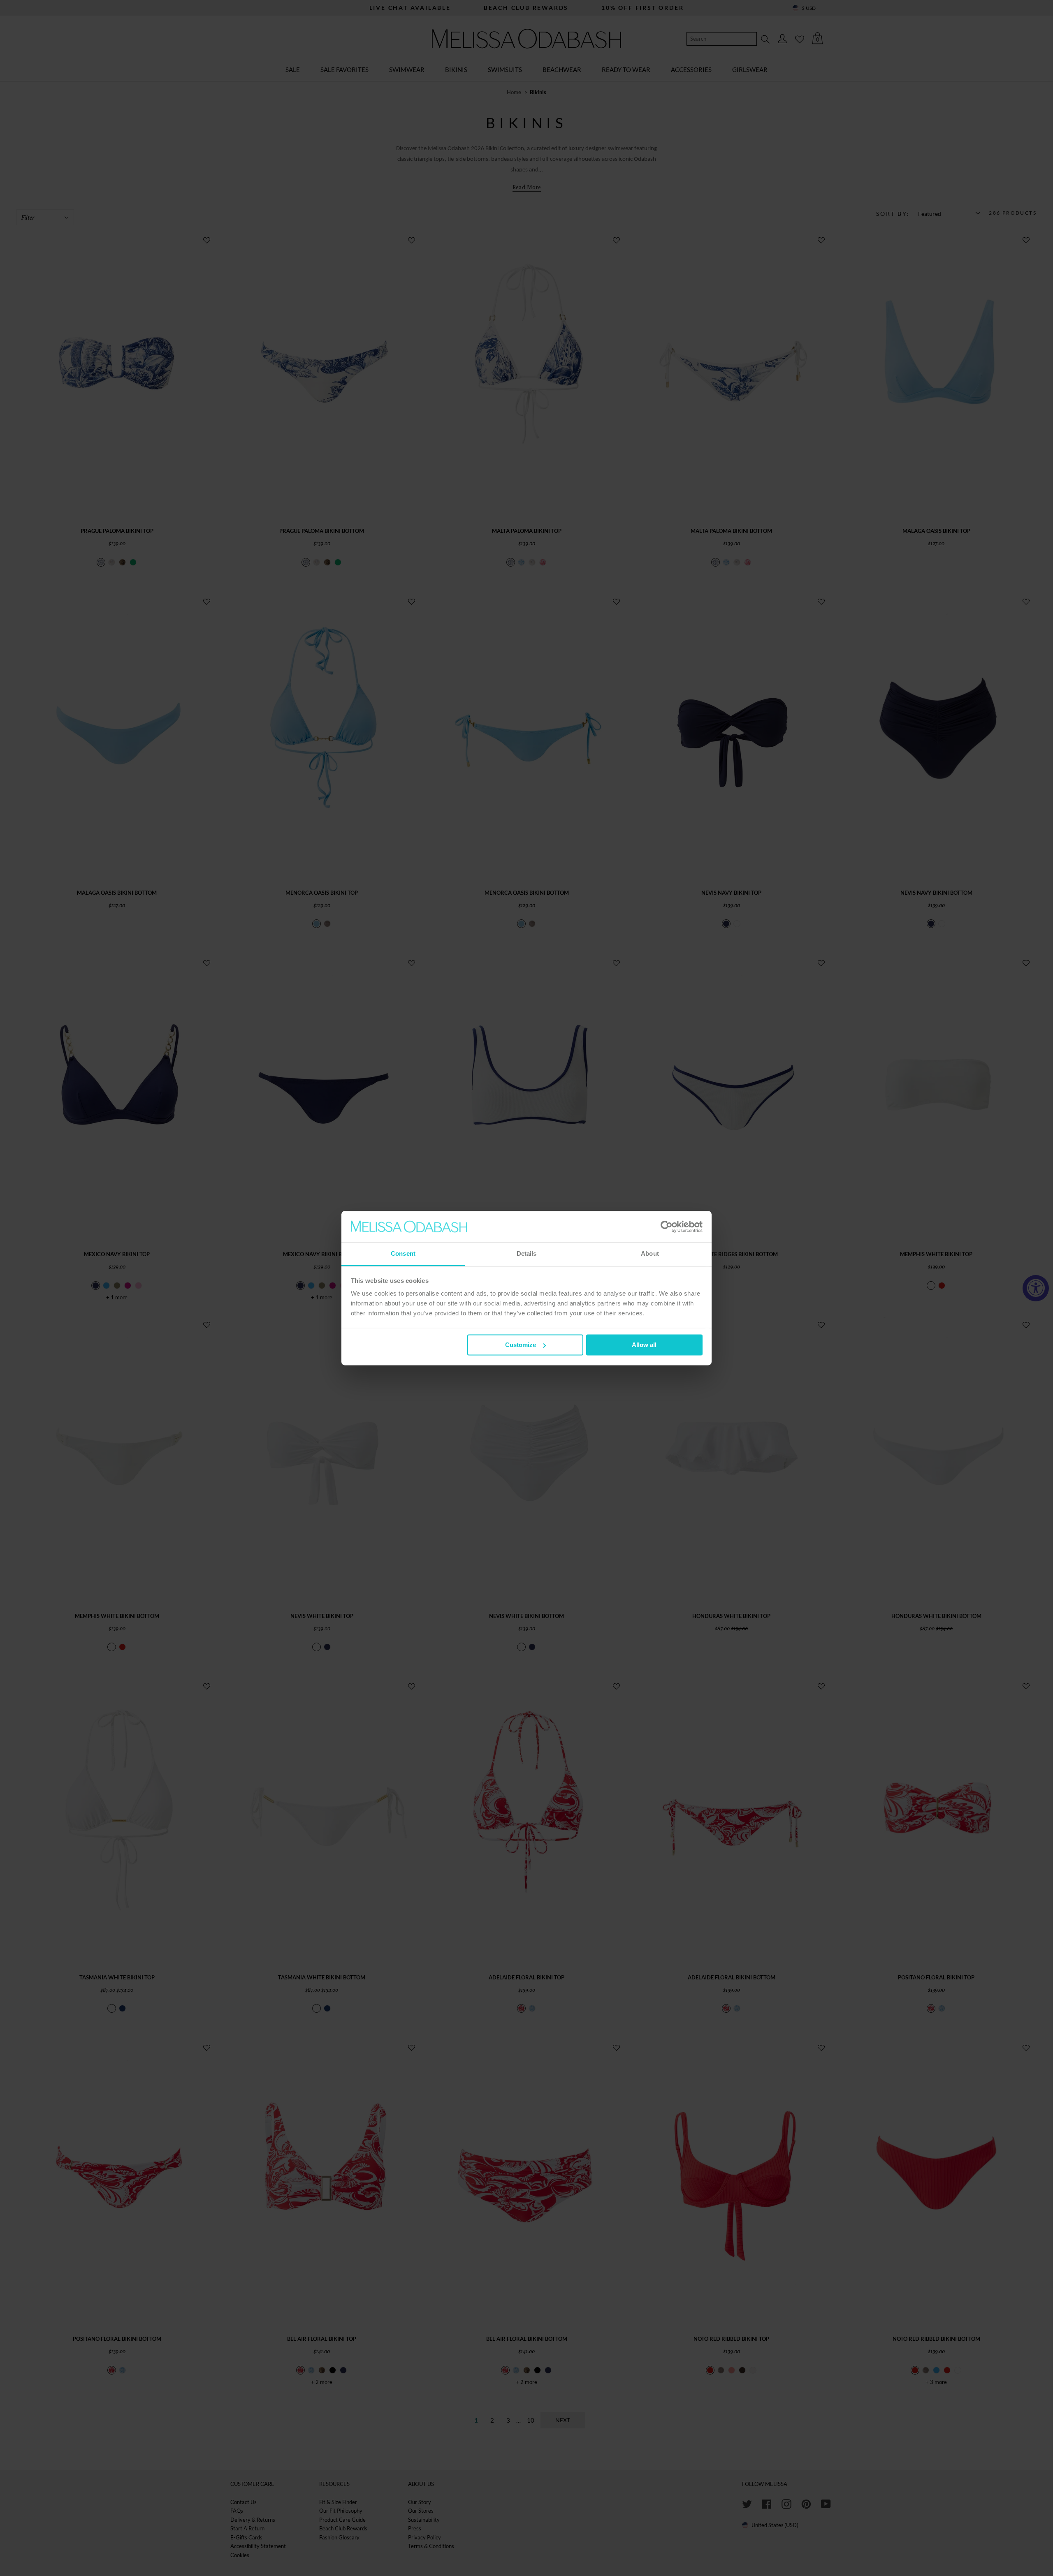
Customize (521, 1345)
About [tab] (650, 1254)
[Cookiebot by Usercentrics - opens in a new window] (667, 1227)
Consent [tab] (403, 1254)
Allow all (644, 1345)
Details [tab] (527, 1254)
